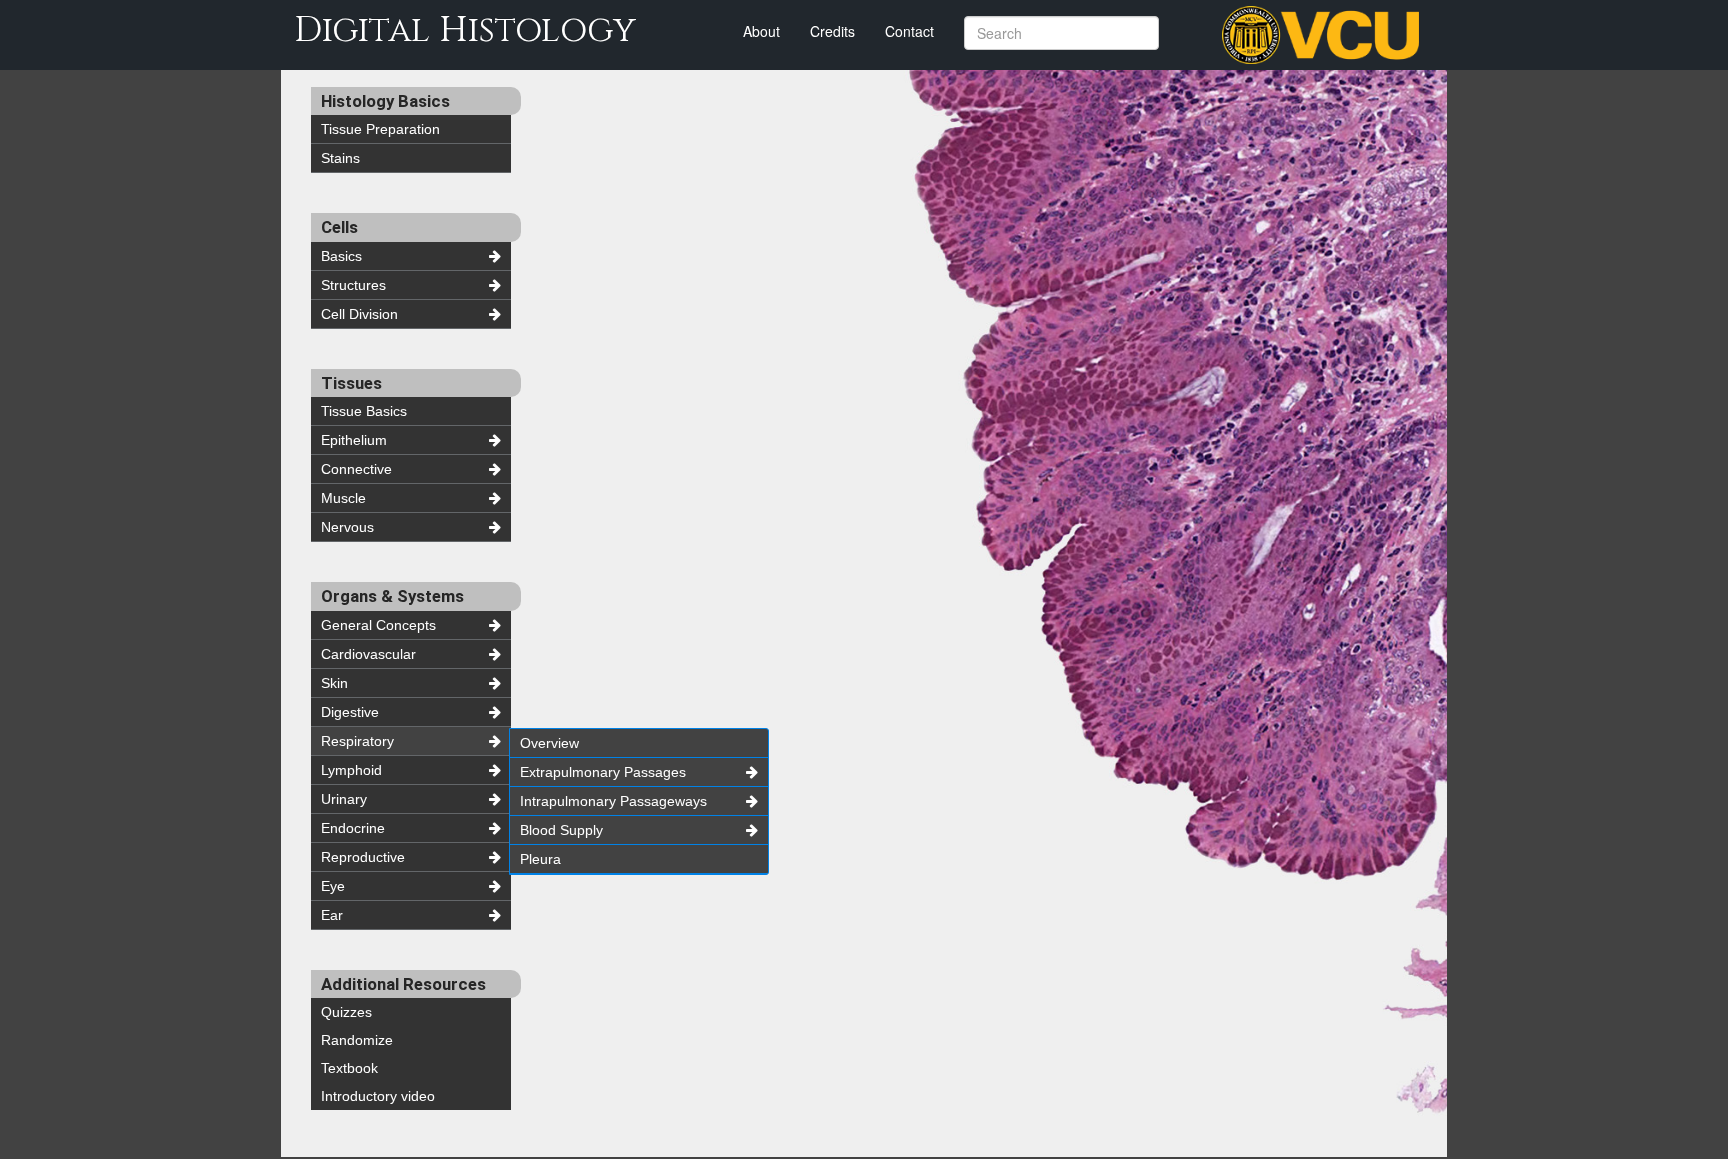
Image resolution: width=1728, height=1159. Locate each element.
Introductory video (378, 1096)
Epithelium (354, 440)
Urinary (344, 799)
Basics (341, 256)
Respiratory (357, 741)
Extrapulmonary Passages (603, 772)
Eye (333, 886)
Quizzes (346, 1012)
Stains (340, 158)
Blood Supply (561, 830)
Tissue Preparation (380, 129)
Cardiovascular (368, 654)
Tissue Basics (364, 411)
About (761, 31)
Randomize (357, 1040)
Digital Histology (465, 30)
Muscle (343, 498)
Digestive (350, 712)
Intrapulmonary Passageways (613, 801)
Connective (356, 469)
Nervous (347, 527)
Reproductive (363, 857)
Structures (353, 285)
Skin (334, 683)
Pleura (540, 859)
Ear (332, 915)
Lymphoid (351, 770)
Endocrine (353, 828)
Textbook (349, 1068)
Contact (909, 31)
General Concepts (378, 625)
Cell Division (359, 314)
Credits (832, 31)
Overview (549, 743)
